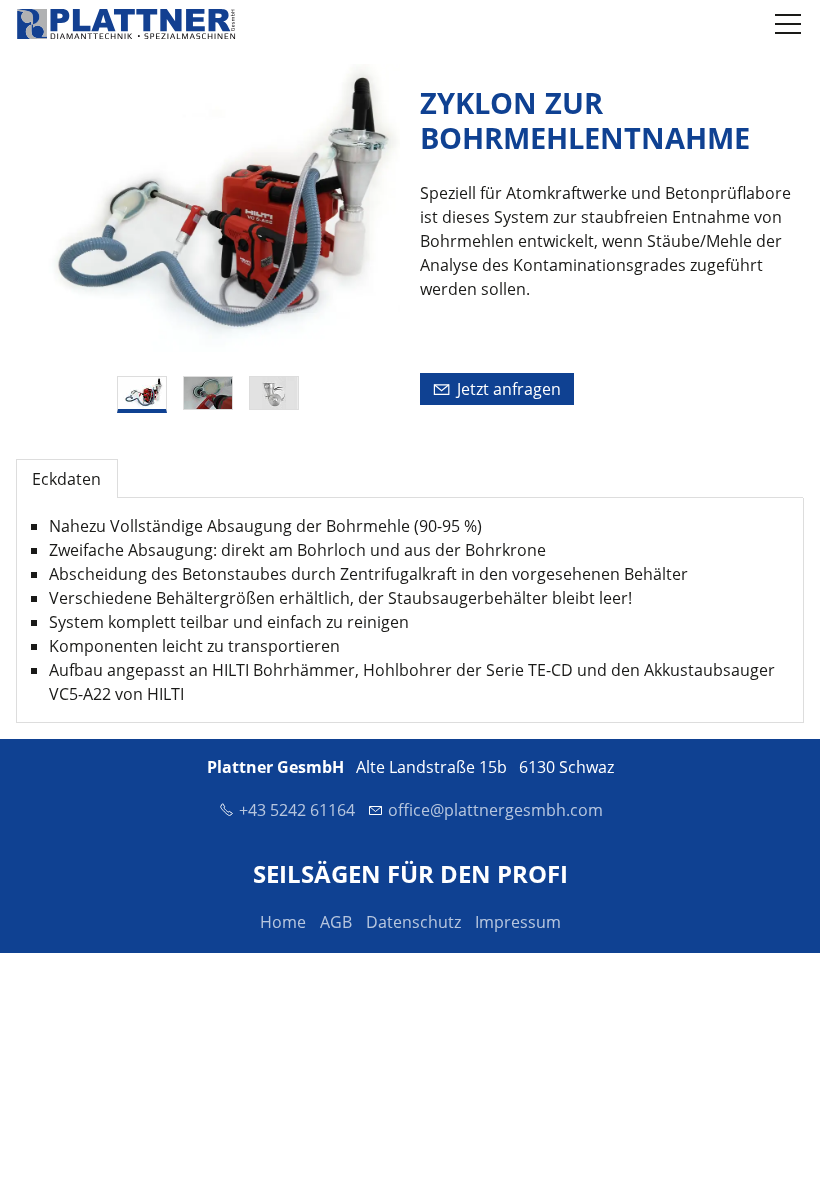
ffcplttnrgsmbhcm (500, 810)
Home (283, 922)
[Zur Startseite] (126, 24)
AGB (336, 922)
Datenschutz (413, 922)
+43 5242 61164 (297, 810)
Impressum (518, 922)
